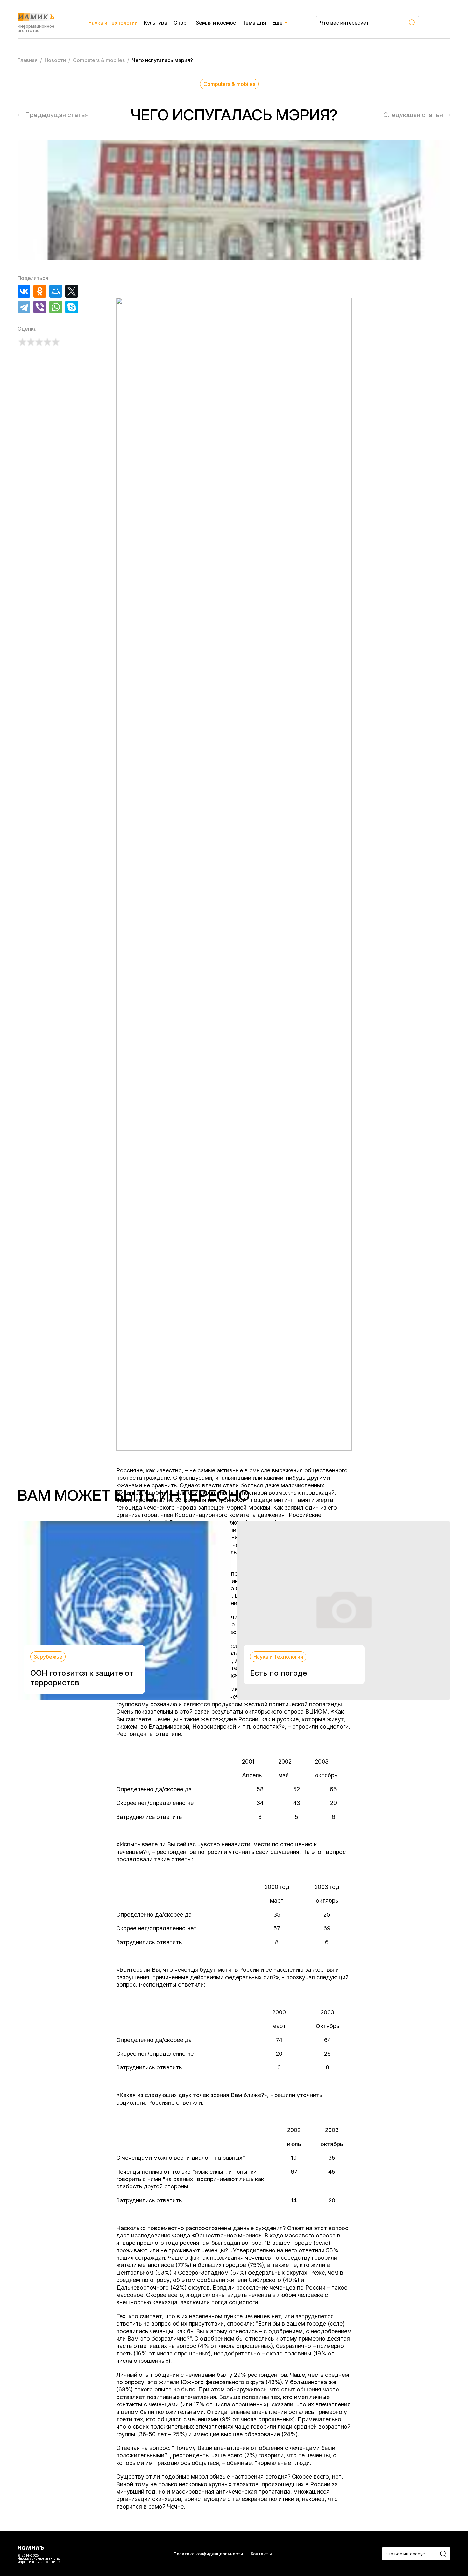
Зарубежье (48, 1657)
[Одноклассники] (40, 291)
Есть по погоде (278, 1673)
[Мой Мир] (56, 291)
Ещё (277, 23)
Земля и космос (216, 23)
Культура (156, 23)
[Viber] (40, 307)
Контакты (261, 2554)
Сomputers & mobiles (229, 84)
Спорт (181, 23)
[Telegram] (24, 307)
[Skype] (72, 307)
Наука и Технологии (278, 1657)
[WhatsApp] (56, 307)
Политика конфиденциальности (208, 2554)
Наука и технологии (113, 23)
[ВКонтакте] (24, 291)
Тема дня (254, 23)
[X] (72, 291)
